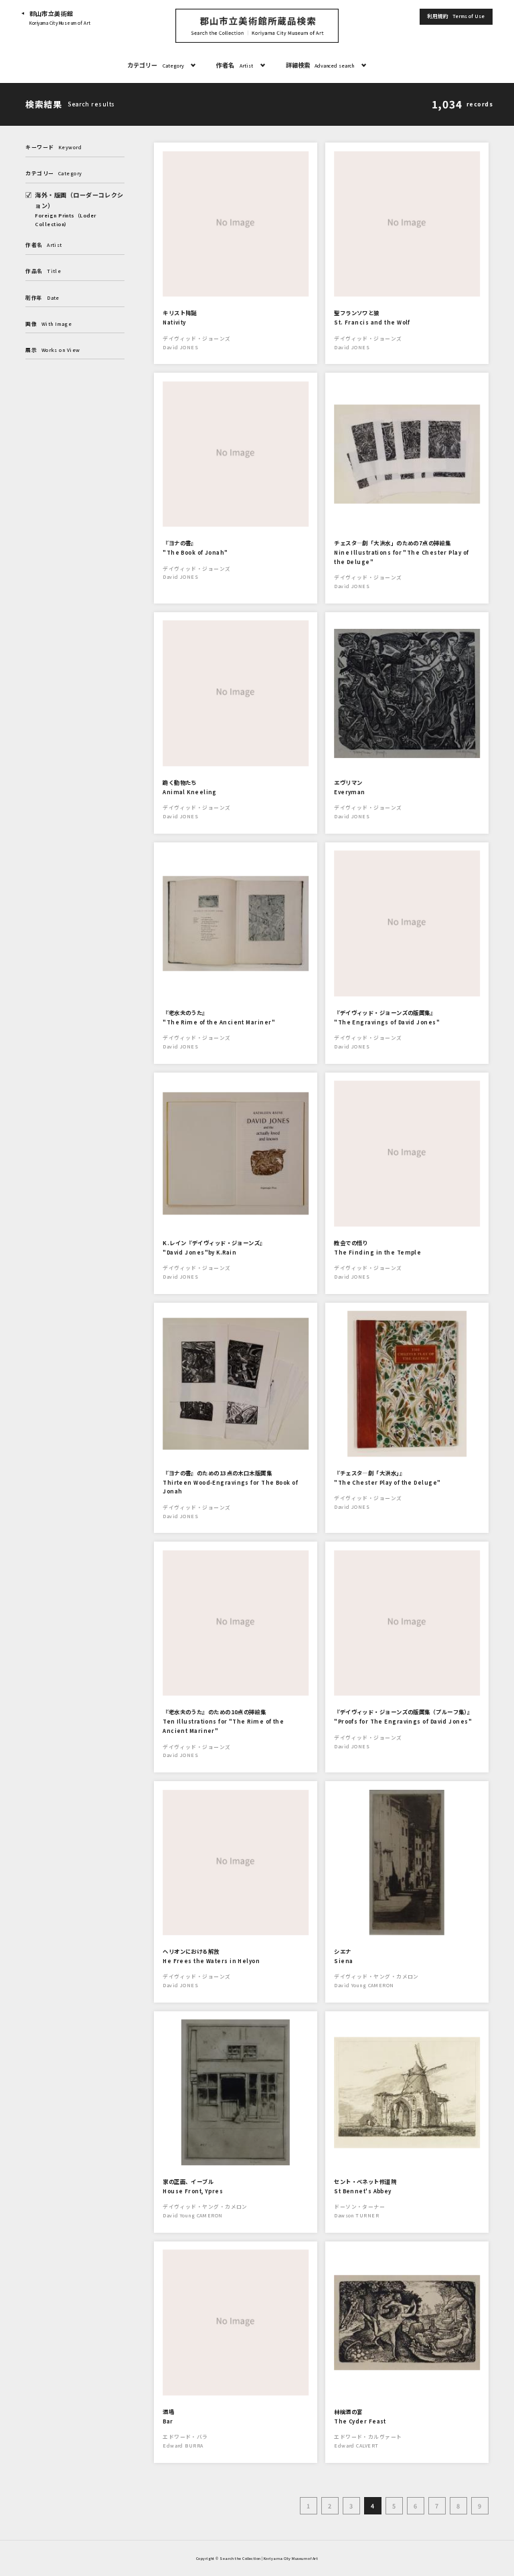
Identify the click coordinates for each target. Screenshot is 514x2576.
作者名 (235, 65)
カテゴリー (156, 65)
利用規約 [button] (456, 16)
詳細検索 (320, 65)
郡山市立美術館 (60, 18)
